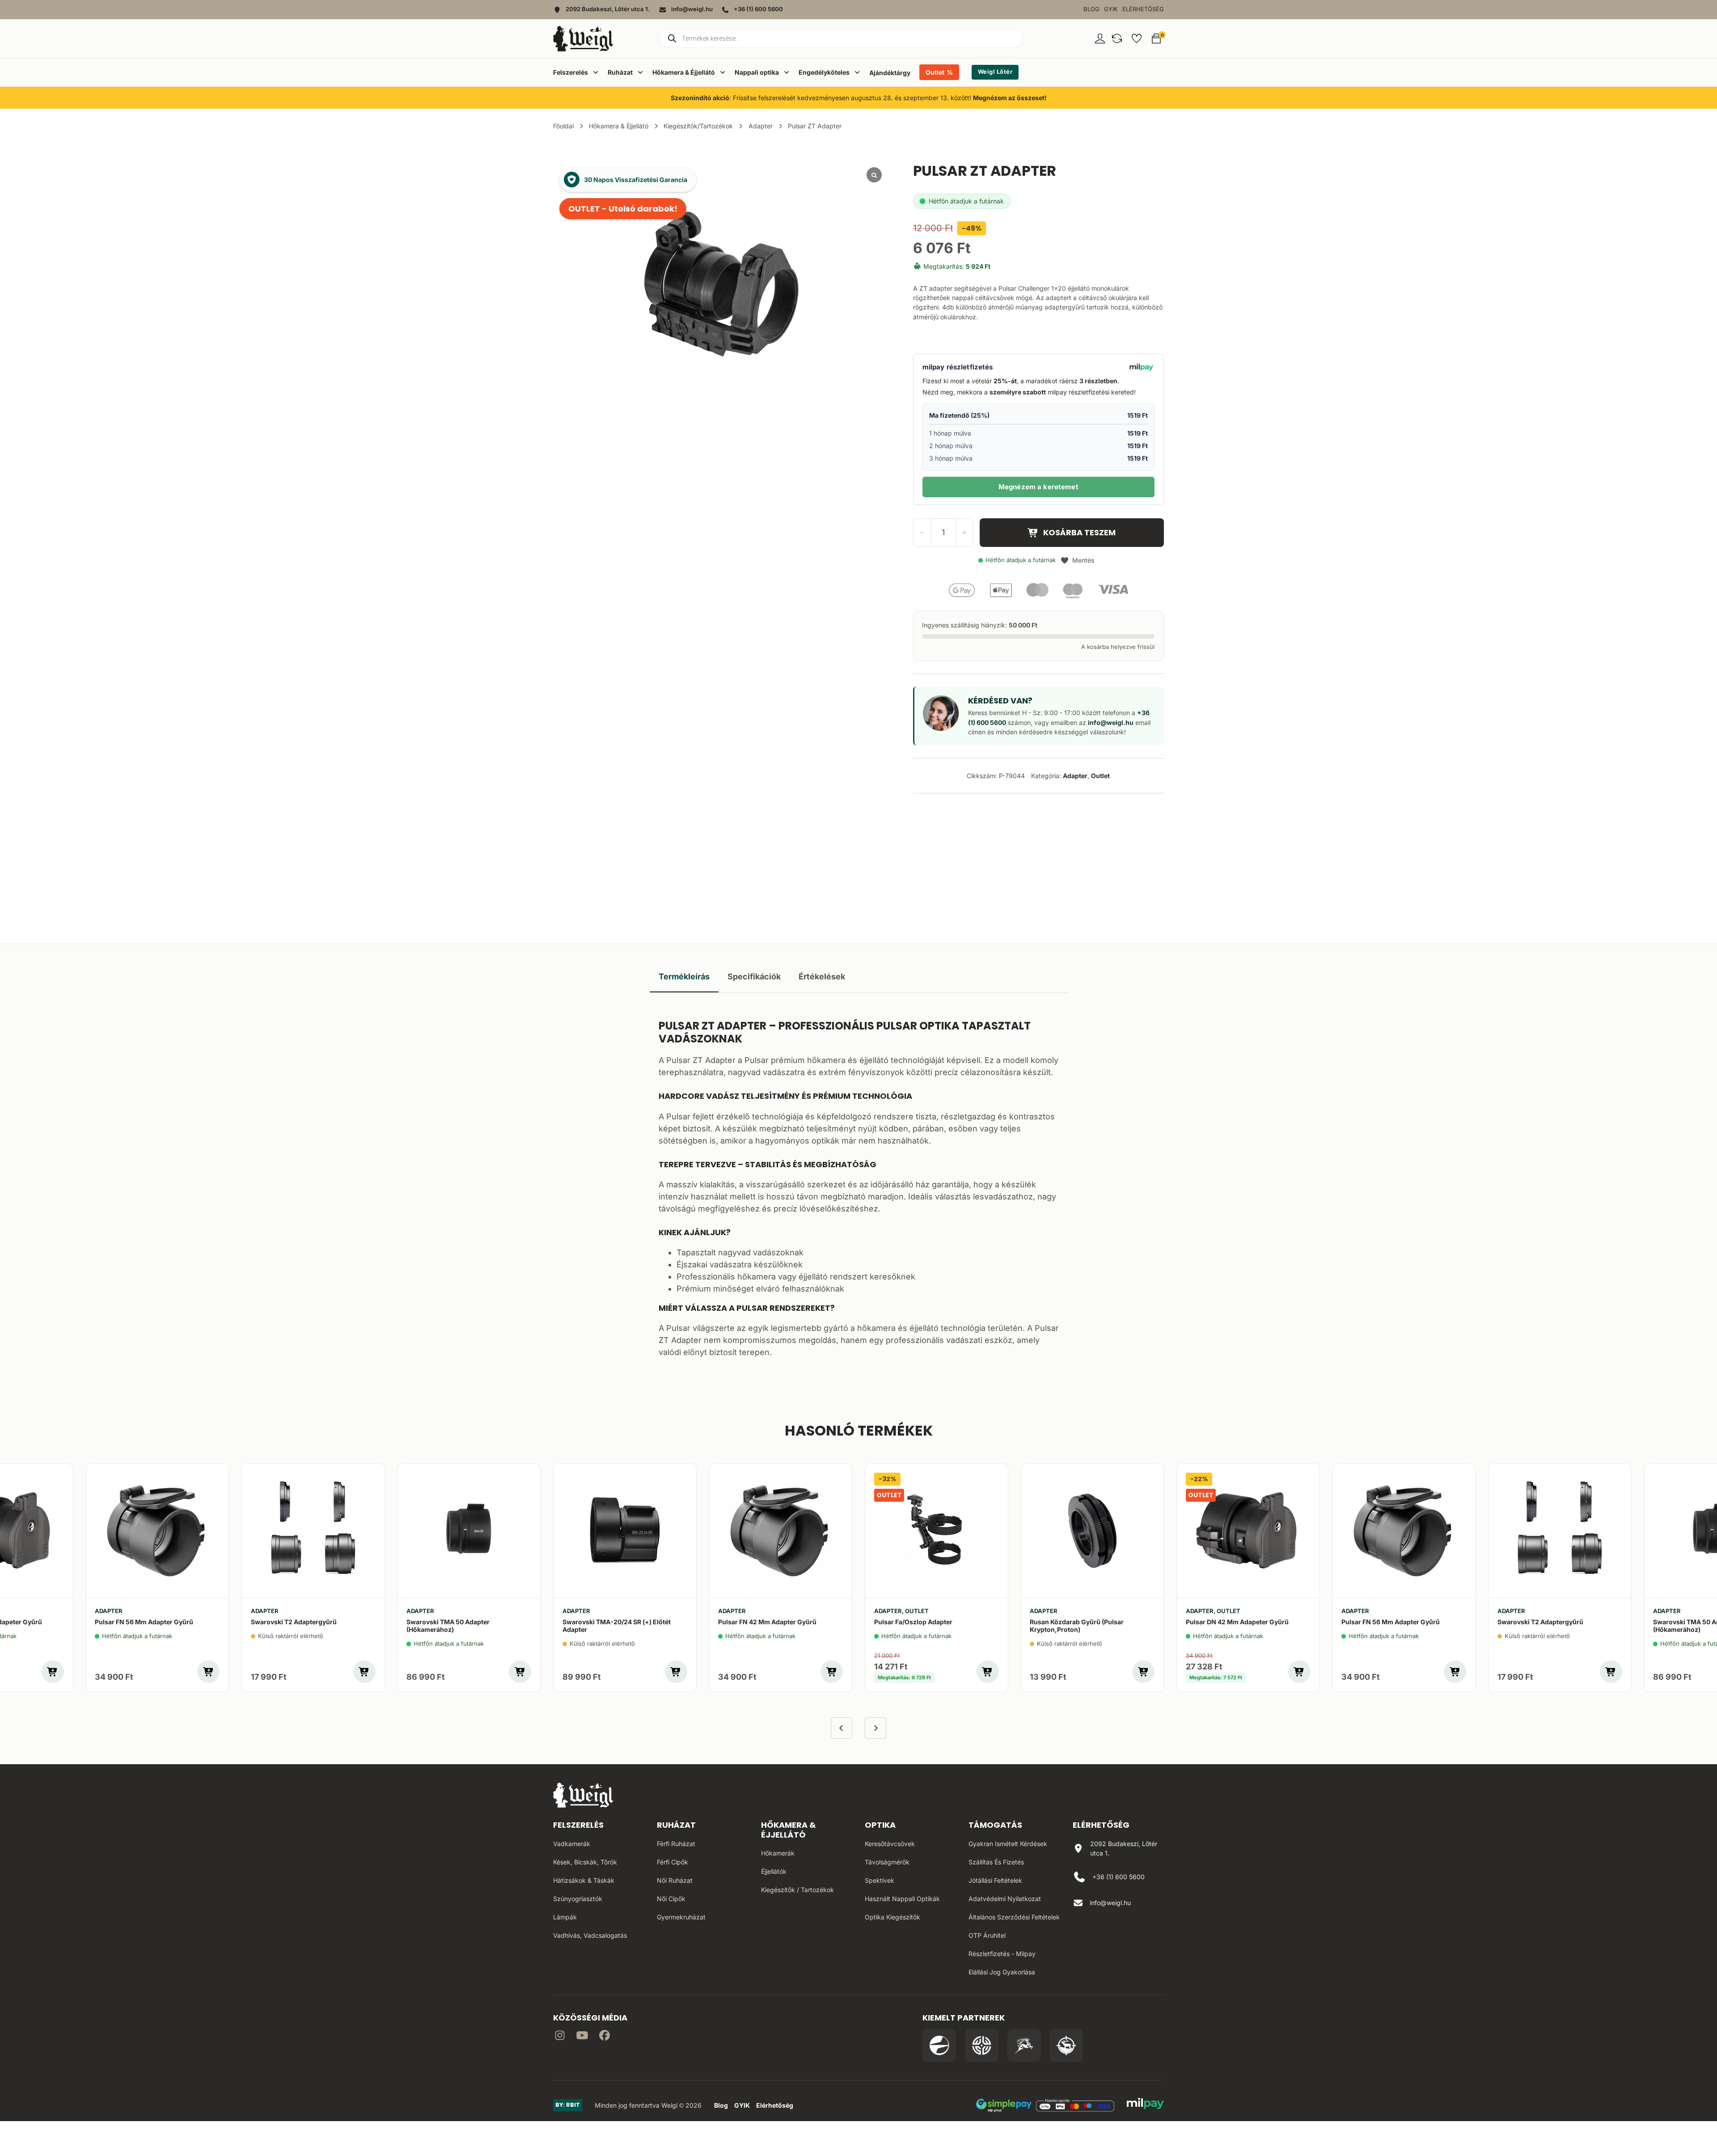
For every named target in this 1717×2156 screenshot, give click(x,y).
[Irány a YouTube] (582, 2037)
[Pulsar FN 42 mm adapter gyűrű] (781, 1531)
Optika (880, 1825)
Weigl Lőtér (995, 72)
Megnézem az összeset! (1010, 98)
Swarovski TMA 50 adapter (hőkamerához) (448, 1626)
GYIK (1111, 9)
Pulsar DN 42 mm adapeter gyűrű (1237, 1622)
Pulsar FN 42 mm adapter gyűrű (767, 1622)
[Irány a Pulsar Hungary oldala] (939, 2045)
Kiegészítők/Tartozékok (698, 126)
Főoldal (563, 126)
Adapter (761, 126)
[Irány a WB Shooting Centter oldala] (982, 2045)
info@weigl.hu (1111, 722)
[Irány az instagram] (560, 2037)
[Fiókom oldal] (1100, 38)
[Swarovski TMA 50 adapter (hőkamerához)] (469, 1531)
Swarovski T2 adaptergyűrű (294, 1622)
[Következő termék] (875, 1728)
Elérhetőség (1143, 9)
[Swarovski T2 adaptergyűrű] (313, 1531)
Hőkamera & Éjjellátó (619, 126)
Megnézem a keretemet (1038, 487)
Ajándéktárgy (890, 73)
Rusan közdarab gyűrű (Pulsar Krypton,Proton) (1077, 1626)
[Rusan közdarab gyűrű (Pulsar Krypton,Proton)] (1093, 1531)
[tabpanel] (859, 1186)
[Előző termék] (842, 1728)
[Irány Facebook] (605, 2037)
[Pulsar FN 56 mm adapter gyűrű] (158, 1531)
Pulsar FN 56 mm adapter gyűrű (144, 1622)
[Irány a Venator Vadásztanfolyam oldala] (1024, 2045)
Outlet (935, 72)
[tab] (684, 977)
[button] (1117, 38)
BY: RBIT (568, 2105)
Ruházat (676, 1825)
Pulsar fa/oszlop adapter (913, 1622)
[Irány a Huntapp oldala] (1066, 2045)
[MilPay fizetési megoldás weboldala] (1145, 2105)
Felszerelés (578, 1825)
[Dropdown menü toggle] (596, 72)
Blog (1091, 9)
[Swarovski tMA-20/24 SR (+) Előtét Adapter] (625, 1531)
